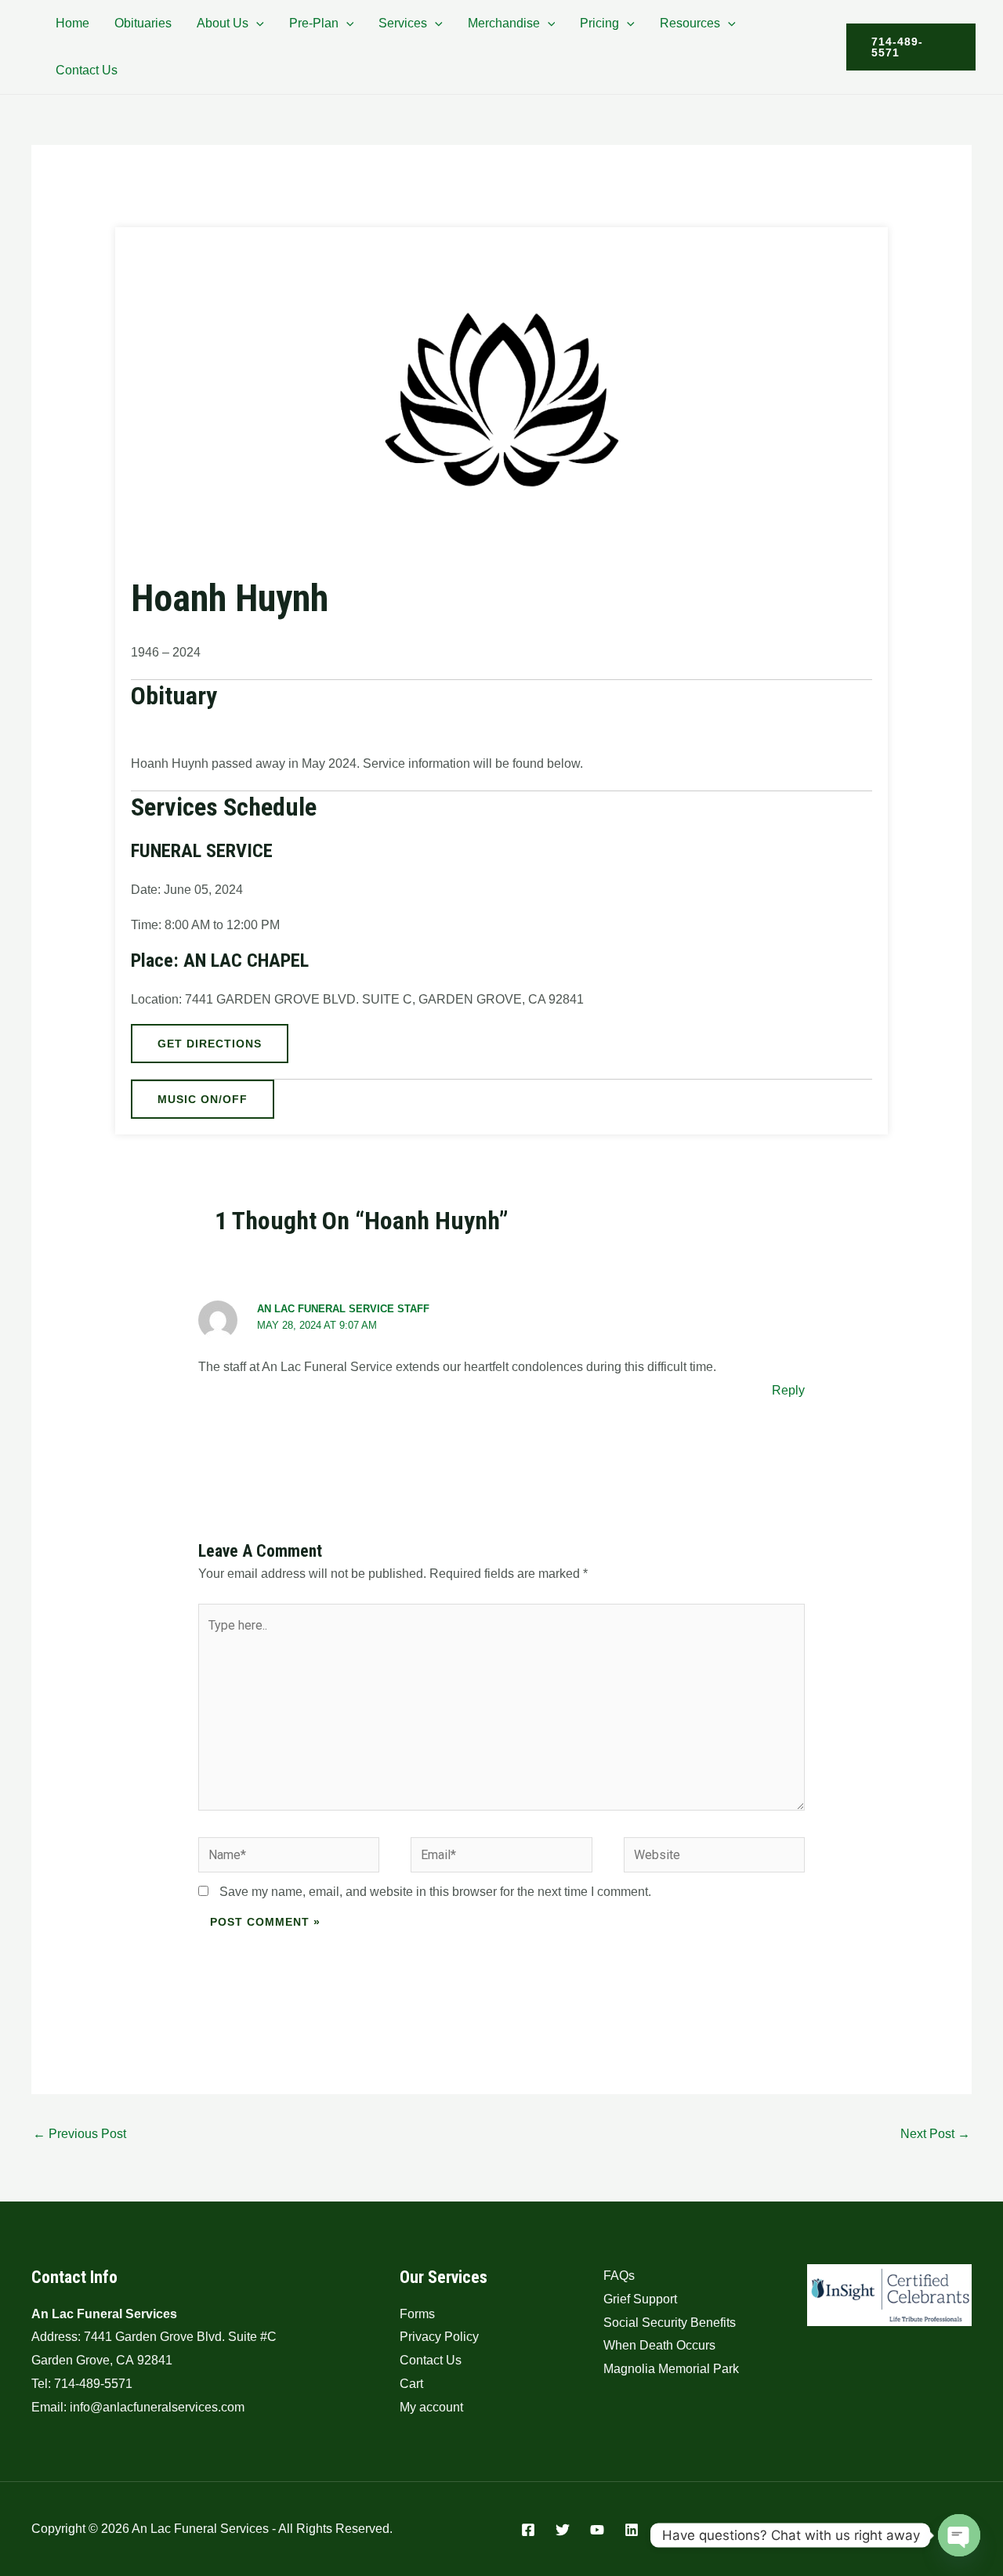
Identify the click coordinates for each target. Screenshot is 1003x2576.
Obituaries (143, 23)
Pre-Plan (314, 23)
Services (403, 23)
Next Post (935, 2134)
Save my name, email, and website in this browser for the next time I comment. (435, 1892)
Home (72, 23)
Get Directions (210, 1044)
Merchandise (504, 23)
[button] (256, 23)
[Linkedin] (632, 2530)
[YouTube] (597, 2530)
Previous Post (80, 2134)
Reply (788, 1390)
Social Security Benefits (670, 2323)
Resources (690, 23)
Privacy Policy (439, 2337)
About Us (223, 23)
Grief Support (640, 2299)
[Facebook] (528, 2530)
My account (431, 2407)
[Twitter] (563, 2530)
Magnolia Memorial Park (671, 2369)
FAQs (619, 2276)
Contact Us (87, 70)
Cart (411, 2384)
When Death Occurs (659, 2345)
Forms (417, 2314)
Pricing (599, 23)
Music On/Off (203, 1099)
